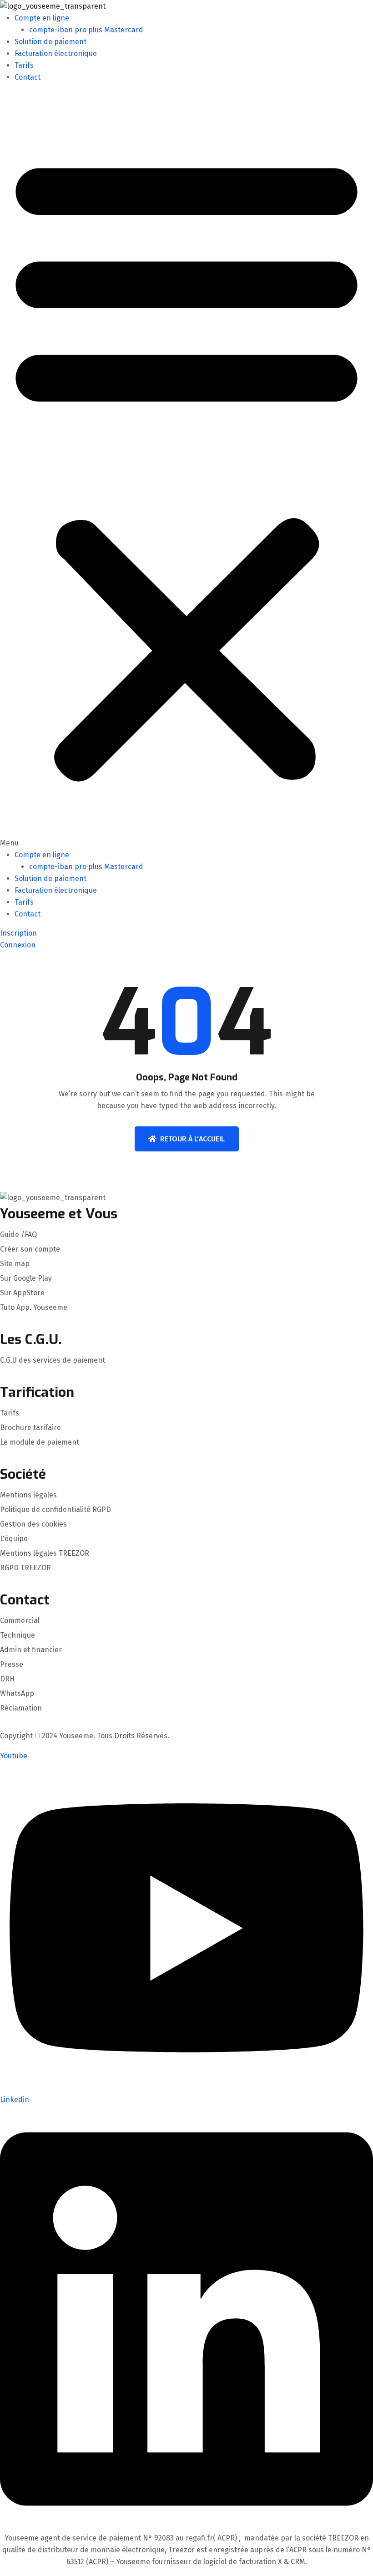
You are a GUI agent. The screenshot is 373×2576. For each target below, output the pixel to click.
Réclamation (21, 1708)
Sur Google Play (26, 1278)
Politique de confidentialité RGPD (55, 1510)
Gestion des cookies (33, 1524)
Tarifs (24, 65)
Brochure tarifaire (30, 1428)
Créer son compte (30, 1249)
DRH (7, 1679)
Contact (28, 77)
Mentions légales (28, 1495)
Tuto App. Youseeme (34, 1308)
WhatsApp (17, 1694)
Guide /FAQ (18, 1235)
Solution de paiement (50, 42)
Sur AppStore (22, 1293)
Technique (18, 1635)
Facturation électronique (56, 53)
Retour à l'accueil (192, 1139)
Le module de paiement (40, 1442)
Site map (15, 1264)
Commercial (20, 1621)
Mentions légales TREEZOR (45, 1553)
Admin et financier (31, 1650)
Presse (12, 1665)
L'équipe (14, 1539)
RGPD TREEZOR (25, 1568)
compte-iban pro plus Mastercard (86, 30)
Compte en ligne (42, 18)
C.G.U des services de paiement (53, 1360)
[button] (186, 470)
